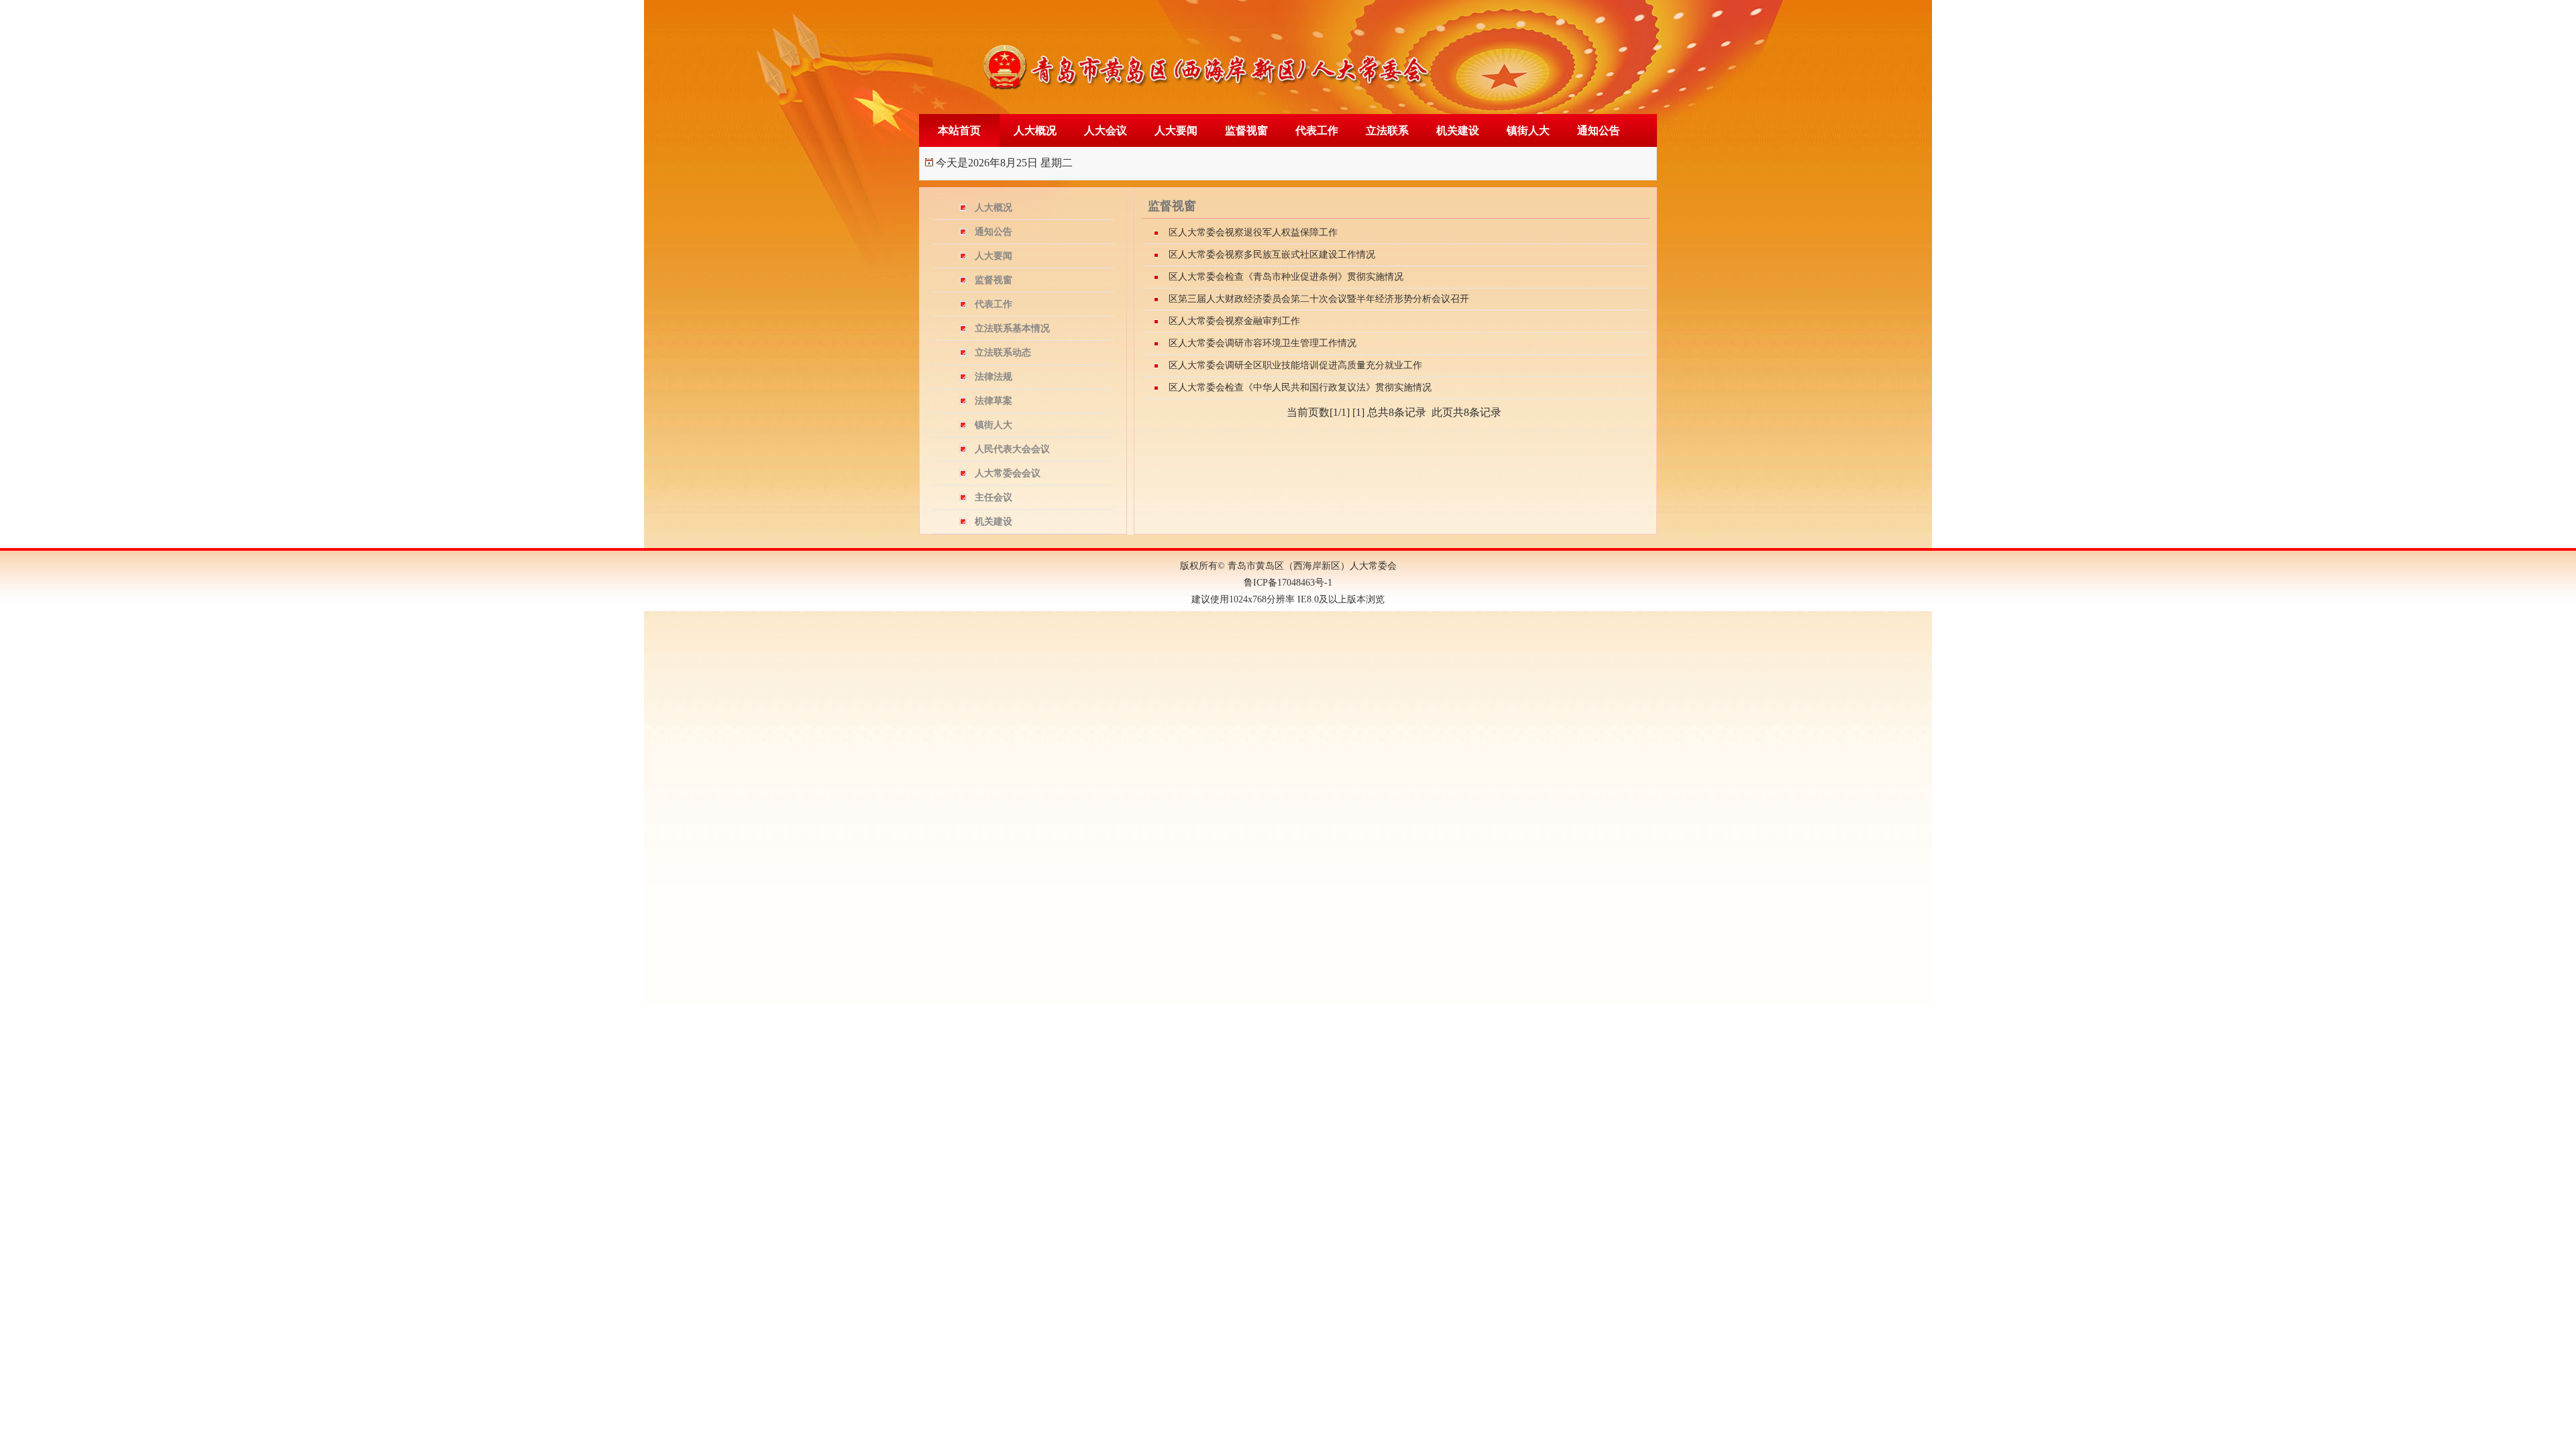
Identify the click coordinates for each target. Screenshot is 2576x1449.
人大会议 (1106, 130)
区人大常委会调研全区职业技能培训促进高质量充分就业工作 (1295, 365)
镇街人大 (1528, 130)
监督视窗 (1246, 130)
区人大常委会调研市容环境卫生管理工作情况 (1263, 343)
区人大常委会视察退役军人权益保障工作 (1253, 232)
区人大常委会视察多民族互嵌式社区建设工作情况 (1272, 255)
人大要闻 (1176, 130)
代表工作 (1317, 130)
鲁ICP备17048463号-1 (1288, 583)
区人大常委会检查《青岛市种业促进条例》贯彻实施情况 (1286, 277)
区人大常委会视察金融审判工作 (1234, 321)
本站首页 (959, 130)
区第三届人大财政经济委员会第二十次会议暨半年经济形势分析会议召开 (1319, 299)
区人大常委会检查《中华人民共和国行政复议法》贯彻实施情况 (1300, 387)
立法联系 (1387, 130)
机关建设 (1458, 130)
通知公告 (1599, 130)
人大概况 (1035, 130)
